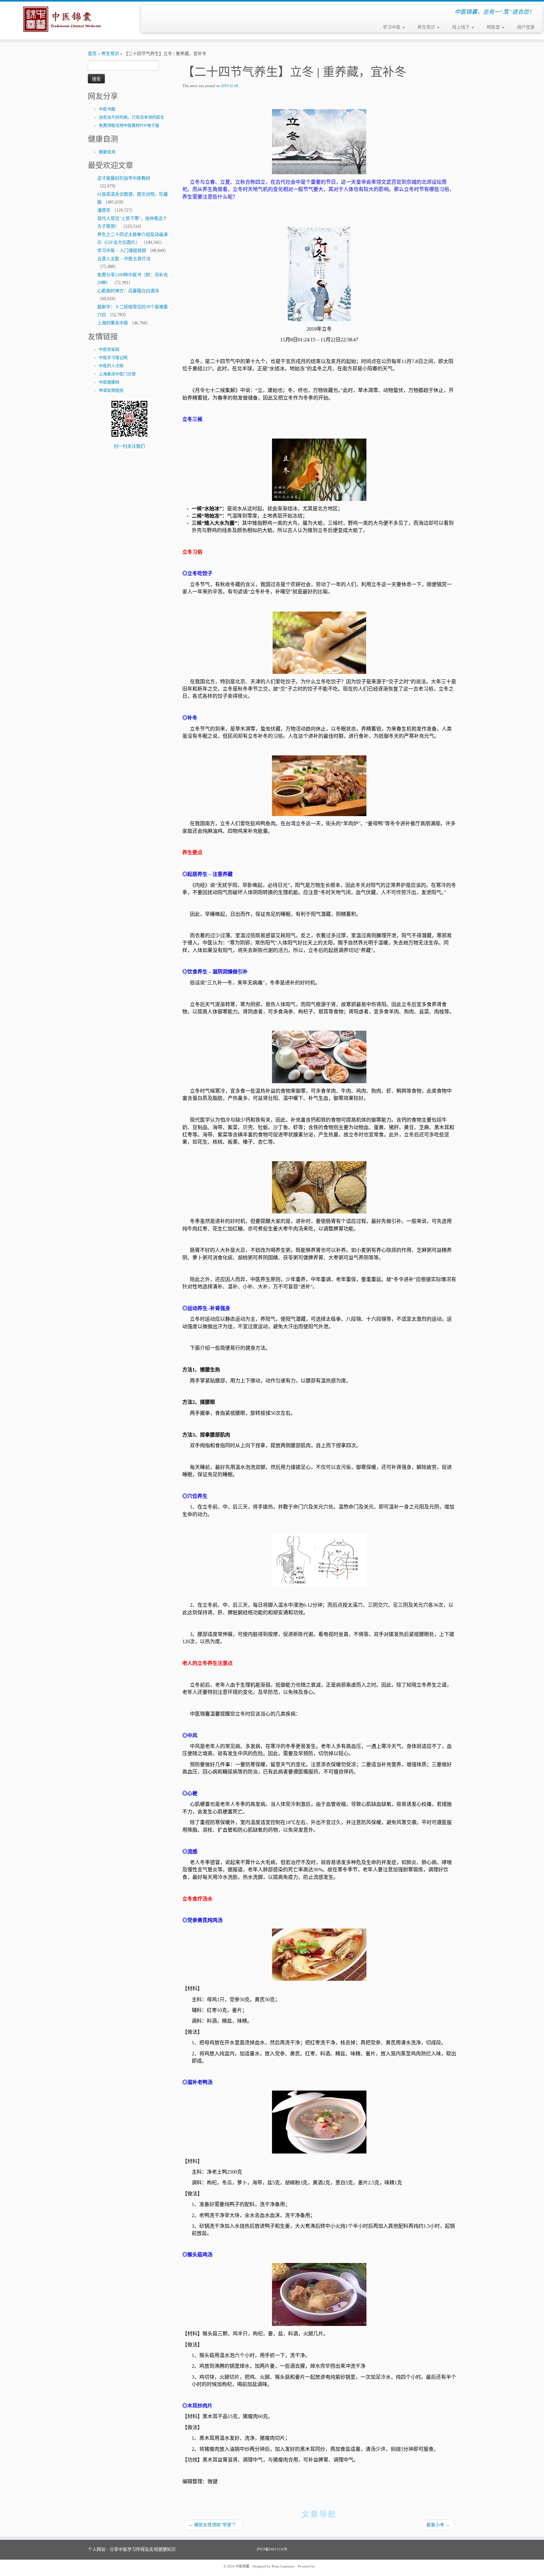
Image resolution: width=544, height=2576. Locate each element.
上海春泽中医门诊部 (117, 374)
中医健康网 (109, 382)
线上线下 (462, 27)
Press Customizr (283, 2566)
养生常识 (427, 27)
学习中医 (392, 27)
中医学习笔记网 (113, 358)
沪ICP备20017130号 (272, 2549)
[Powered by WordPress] (318, 2565)
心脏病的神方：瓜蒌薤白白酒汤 (128, 291)
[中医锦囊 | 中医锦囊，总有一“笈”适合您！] (63, 20)
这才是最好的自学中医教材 (124, 178)
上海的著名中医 (113, 323)
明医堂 (494, 27)
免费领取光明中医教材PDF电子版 (129, 125)
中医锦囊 (242, 2566)
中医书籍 (107, 109)
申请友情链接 (111, 390)
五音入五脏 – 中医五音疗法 (124, 259)
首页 (92, 54)
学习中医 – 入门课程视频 (122, 251)
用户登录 (526, 27)
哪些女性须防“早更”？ (213, 2525)
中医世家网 (109, 349)
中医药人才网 (111, 366)
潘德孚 (104, 210)
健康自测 (107, 152)
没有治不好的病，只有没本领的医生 (132, 117)
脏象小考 (438, 2525)
